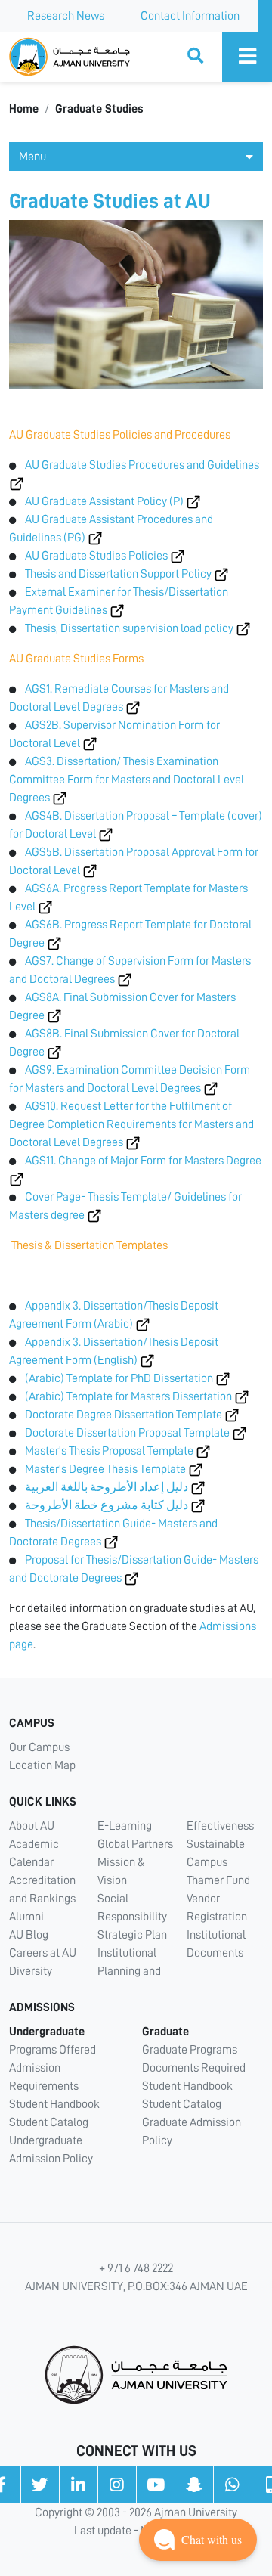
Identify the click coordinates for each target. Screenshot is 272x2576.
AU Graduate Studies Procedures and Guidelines (142, 465)
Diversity (31, 1971)
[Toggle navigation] (247, 57)
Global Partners (135, 1844)
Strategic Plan (132, 1935)
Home (24, 109)
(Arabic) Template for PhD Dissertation (119, 1378)
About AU (32, 1826)
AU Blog (29, 1935)
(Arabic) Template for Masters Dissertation (128, 1396)
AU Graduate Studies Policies (96, 556)
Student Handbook (54, 2104)
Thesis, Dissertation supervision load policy (129, 628)
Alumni (26, 1917)
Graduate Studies (99, 109)
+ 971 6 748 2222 (136, 2268)
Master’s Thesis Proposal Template (109, 1451)
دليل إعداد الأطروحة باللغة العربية (107, 1487)
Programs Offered (53, 2050)
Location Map (42, 1765)
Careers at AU (43, 1953)
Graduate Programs (190, 2050)
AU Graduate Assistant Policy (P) (104, 501)
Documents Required (194, 2068)
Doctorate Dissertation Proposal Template (127, 1433)
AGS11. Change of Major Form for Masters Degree (143, 1161)
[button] (198, 2540)
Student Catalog (49, 2122)
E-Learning (125, 1826)
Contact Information (190, 16)
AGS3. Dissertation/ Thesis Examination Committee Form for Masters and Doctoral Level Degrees (127, 780)
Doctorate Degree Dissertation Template (124, 1415)
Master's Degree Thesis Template (105, 1469)
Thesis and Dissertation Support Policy (118, 574)
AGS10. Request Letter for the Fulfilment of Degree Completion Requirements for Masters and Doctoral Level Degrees (131, 1124)
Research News (66, 16)
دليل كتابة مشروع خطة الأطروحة (107, 1505)
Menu (32, 157)
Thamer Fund (218, 1880)
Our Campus (39, 1747)
